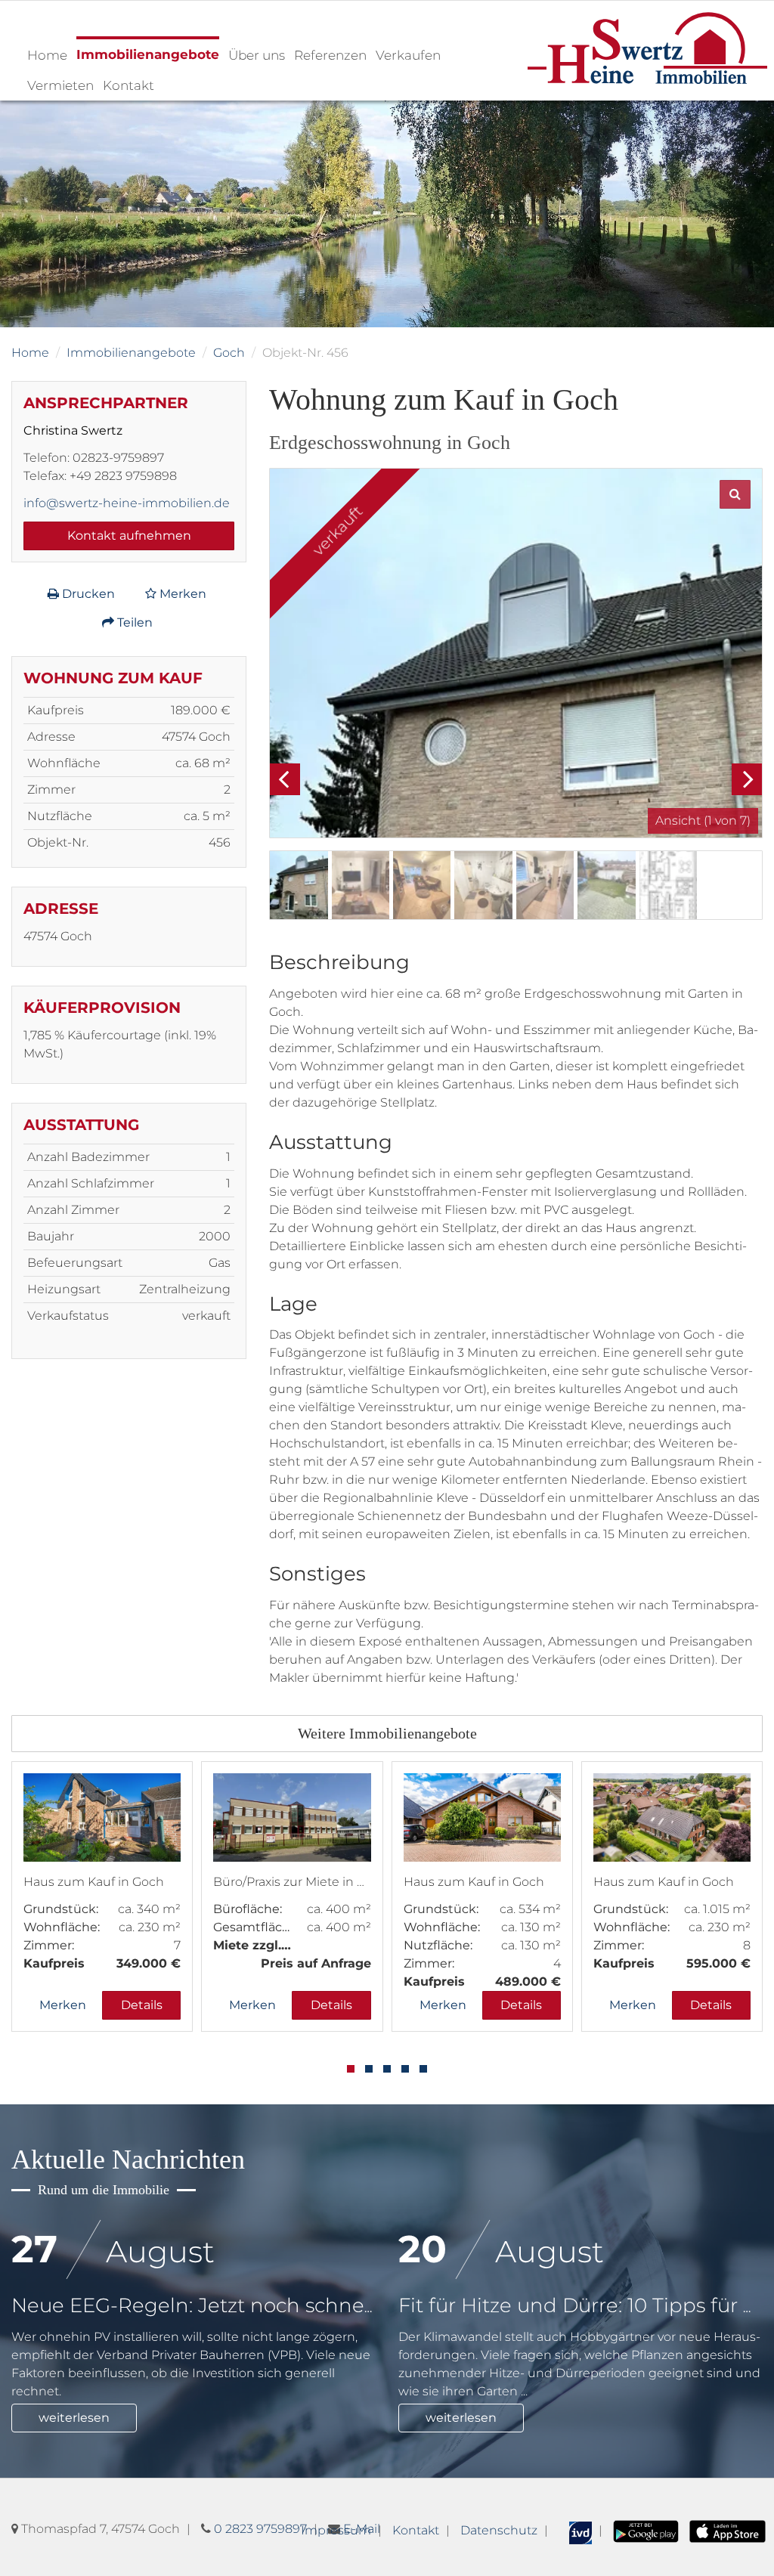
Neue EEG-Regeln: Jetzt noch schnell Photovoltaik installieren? (319, 2305)
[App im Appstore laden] (728, 2530)
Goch (229, 353)
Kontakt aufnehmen (129, 536)
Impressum (336, 2530)
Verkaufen (408, 55)
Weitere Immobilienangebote (387, 1733)
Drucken (87, 594)
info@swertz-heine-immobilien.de (127, 503)
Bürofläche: (248, 1909)
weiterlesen (74, 2418)
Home (47, 55)
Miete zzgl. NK (252, 1945)
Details (142, 2005)
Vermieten (60, 85)
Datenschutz (499, 2530)
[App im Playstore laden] (646, 2530)
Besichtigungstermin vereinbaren (148, 2523)
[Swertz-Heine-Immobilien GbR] (648, 47)
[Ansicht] (516, 653)
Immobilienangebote (148, 54)
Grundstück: (61, 1909)
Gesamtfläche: (252, 1927)
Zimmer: (49, 1945)
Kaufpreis (54, 1963)
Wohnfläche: (62, 1927)
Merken (181, 594)
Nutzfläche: (438, 1945)
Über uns (257, 55)
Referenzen (330, 55)
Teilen (133, 622)
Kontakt (128, 85)
